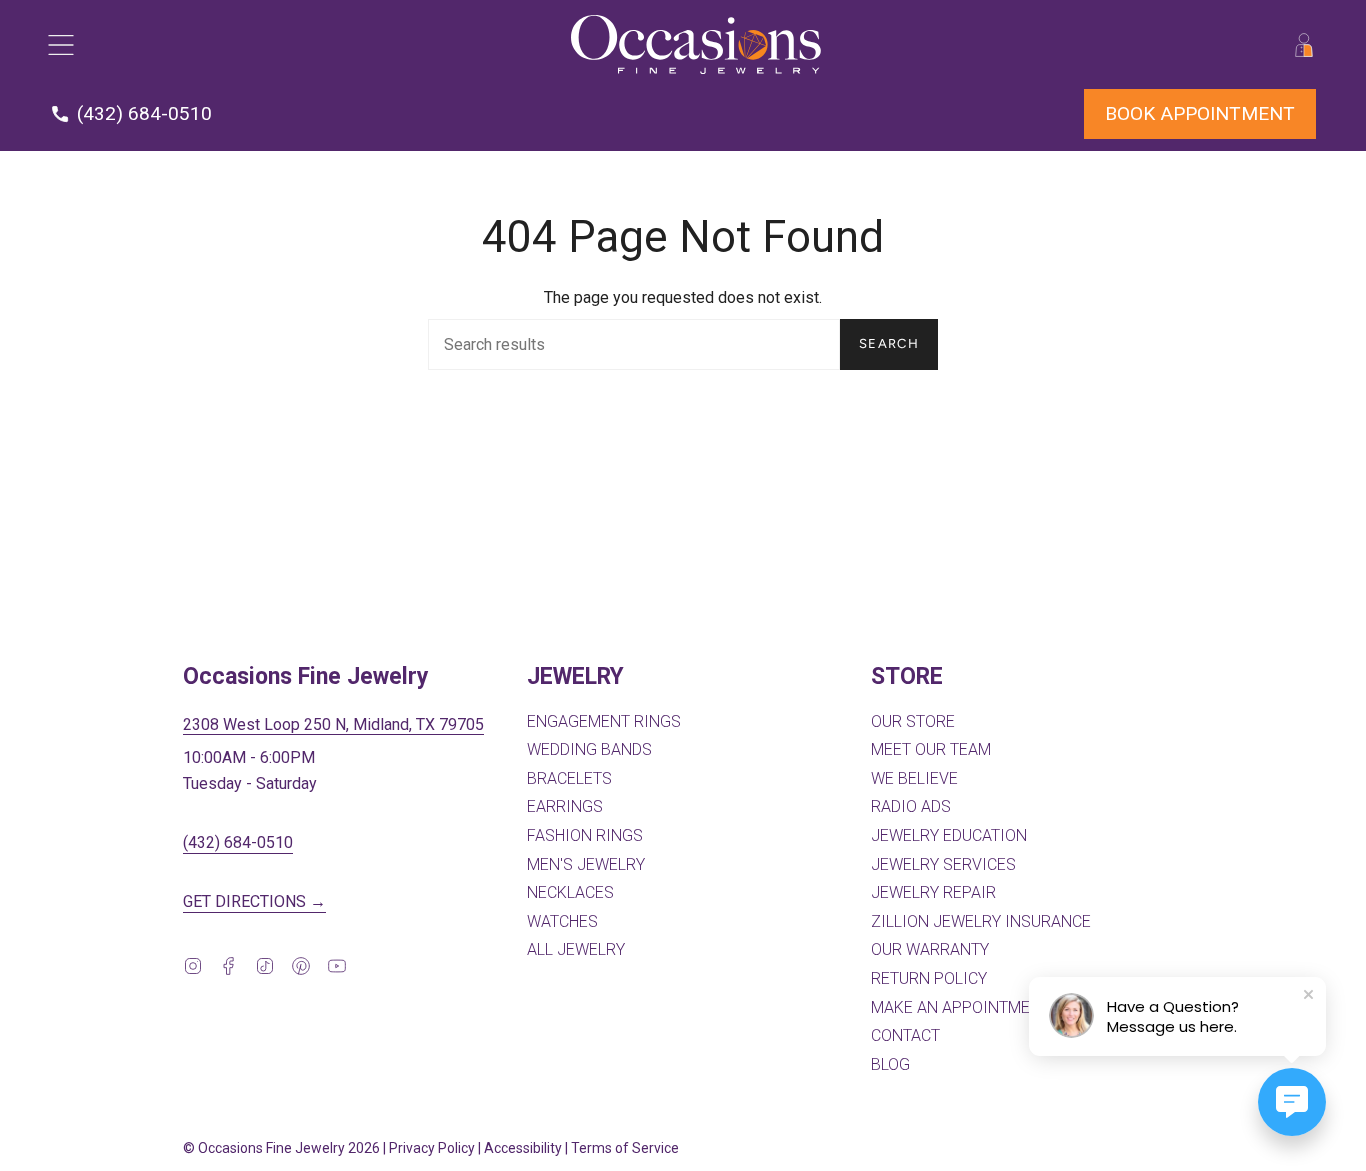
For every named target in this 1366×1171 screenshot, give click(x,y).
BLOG (890, 1064)
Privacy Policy (432, 1148)
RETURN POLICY (929, 978)
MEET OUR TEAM (931, 749)
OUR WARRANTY (930, 949)
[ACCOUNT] (1304, 44)
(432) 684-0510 (238, 842)
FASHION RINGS (585, 835)
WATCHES (562, 921)
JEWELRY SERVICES (943, 864)
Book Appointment (1200, 113)
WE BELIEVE (914, 778)
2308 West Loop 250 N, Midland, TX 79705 (333, 724)
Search (889, 343)
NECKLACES (570, 892)
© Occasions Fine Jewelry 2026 (281, 1148)
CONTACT (905, 1035)
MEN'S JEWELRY (586, 864)
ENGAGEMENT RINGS (604, 721)
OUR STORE (913, 721)
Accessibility (523, 1148)
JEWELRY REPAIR (933, 892)
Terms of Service (625, 1148)
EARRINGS (565, 806)
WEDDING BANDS (589, 749)
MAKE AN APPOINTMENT (960, 1007)
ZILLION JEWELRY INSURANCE (981, 921)
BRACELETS (569, 778)
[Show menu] (60, 44)
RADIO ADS (911, 806)
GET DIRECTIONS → (254, 901)
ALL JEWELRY (576, 949)
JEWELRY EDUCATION (949, 835)
